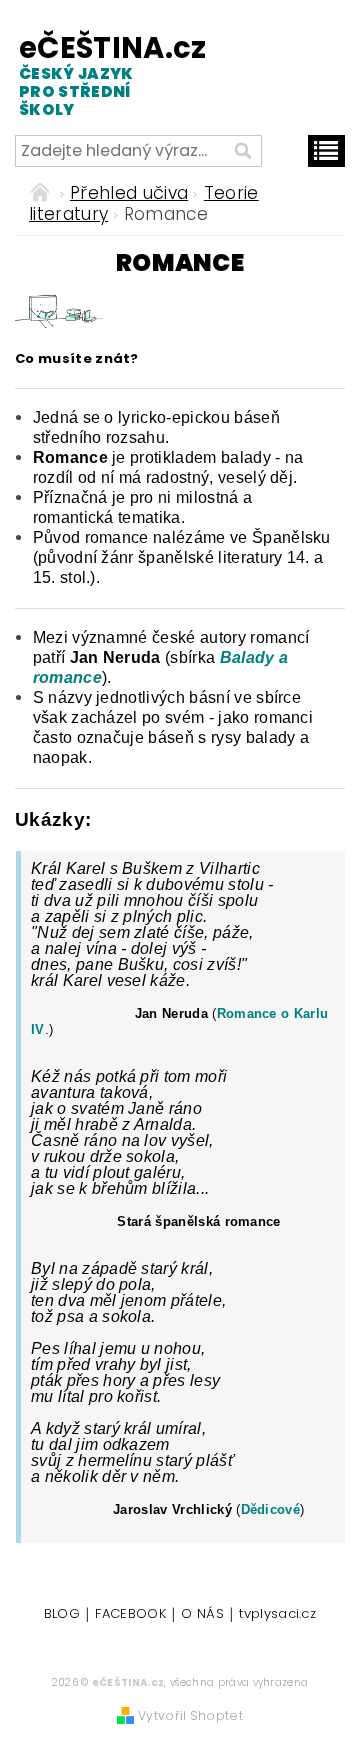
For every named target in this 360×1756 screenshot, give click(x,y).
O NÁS (202, 1615)
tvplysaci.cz (277, 1615)
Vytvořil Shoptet (190, 1715)
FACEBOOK (130, 1615)
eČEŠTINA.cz (94, 74)
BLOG (62, 1615)
